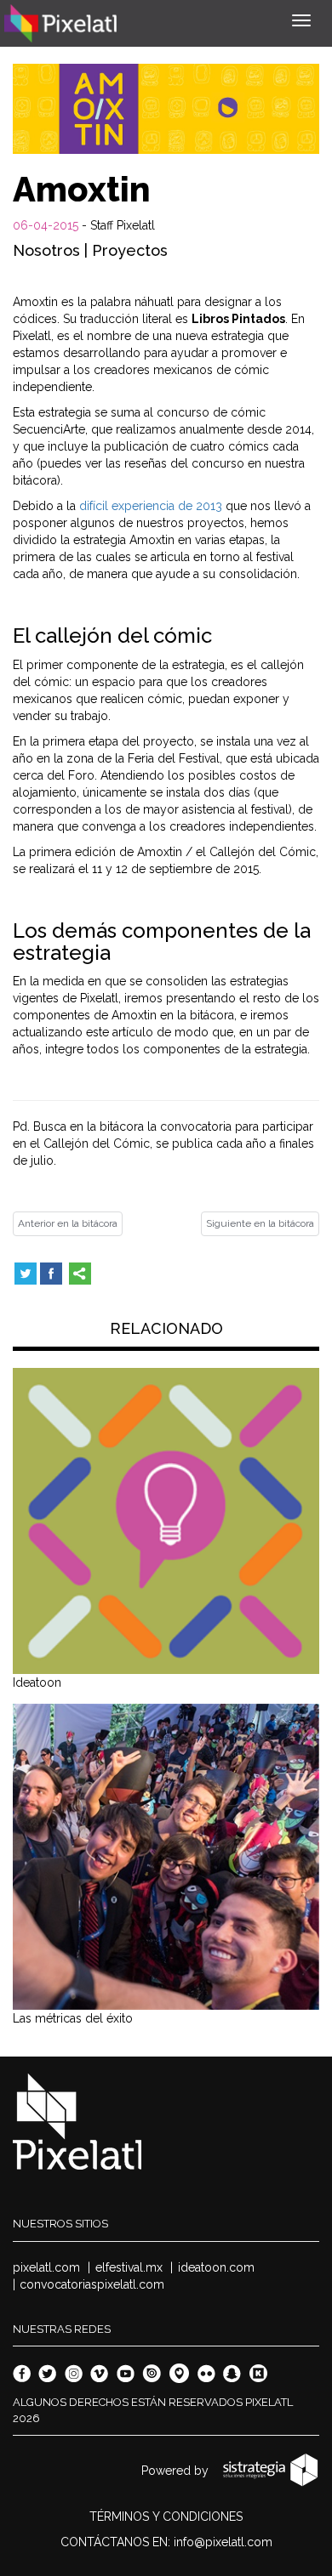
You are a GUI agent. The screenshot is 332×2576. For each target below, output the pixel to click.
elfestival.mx (129, 2267)
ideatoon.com (216, 2267)
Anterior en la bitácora (68, 1223)
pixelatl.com (46, 2267)
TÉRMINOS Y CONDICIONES (166, 2516)
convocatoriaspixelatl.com (92, 2284)
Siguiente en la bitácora (260, 1223)
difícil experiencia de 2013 (151, 506)
